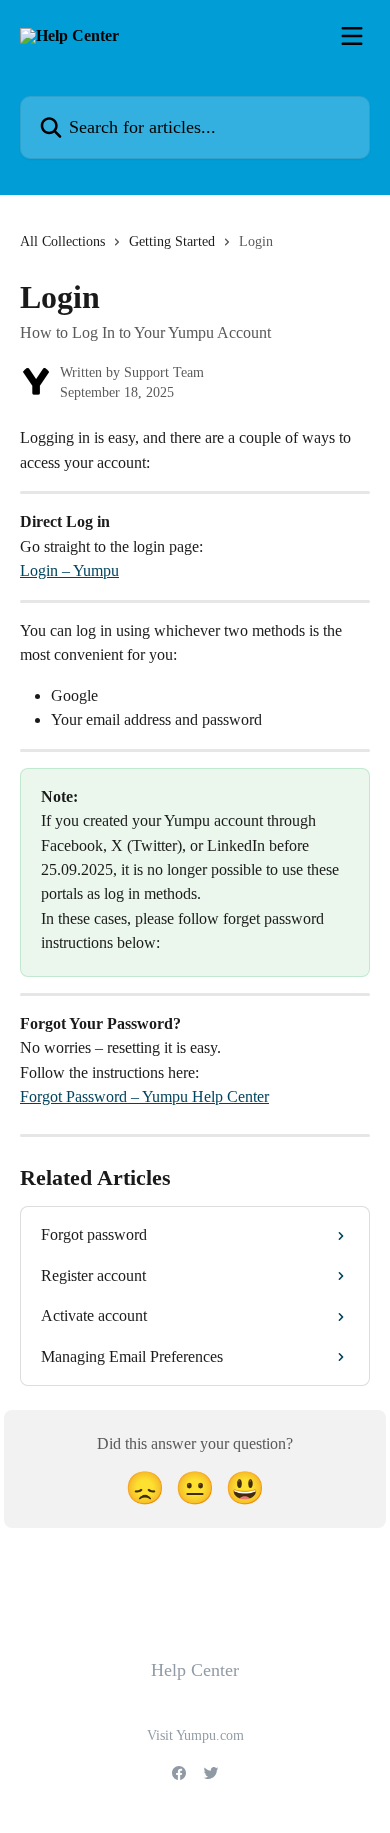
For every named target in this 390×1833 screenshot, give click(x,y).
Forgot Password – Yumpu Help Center (144, 1096)
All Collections (62, 241)
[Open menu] (352, 36)
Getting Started (172, 241)
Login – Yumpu (69, 570)
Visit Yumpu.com (195, 1735)
